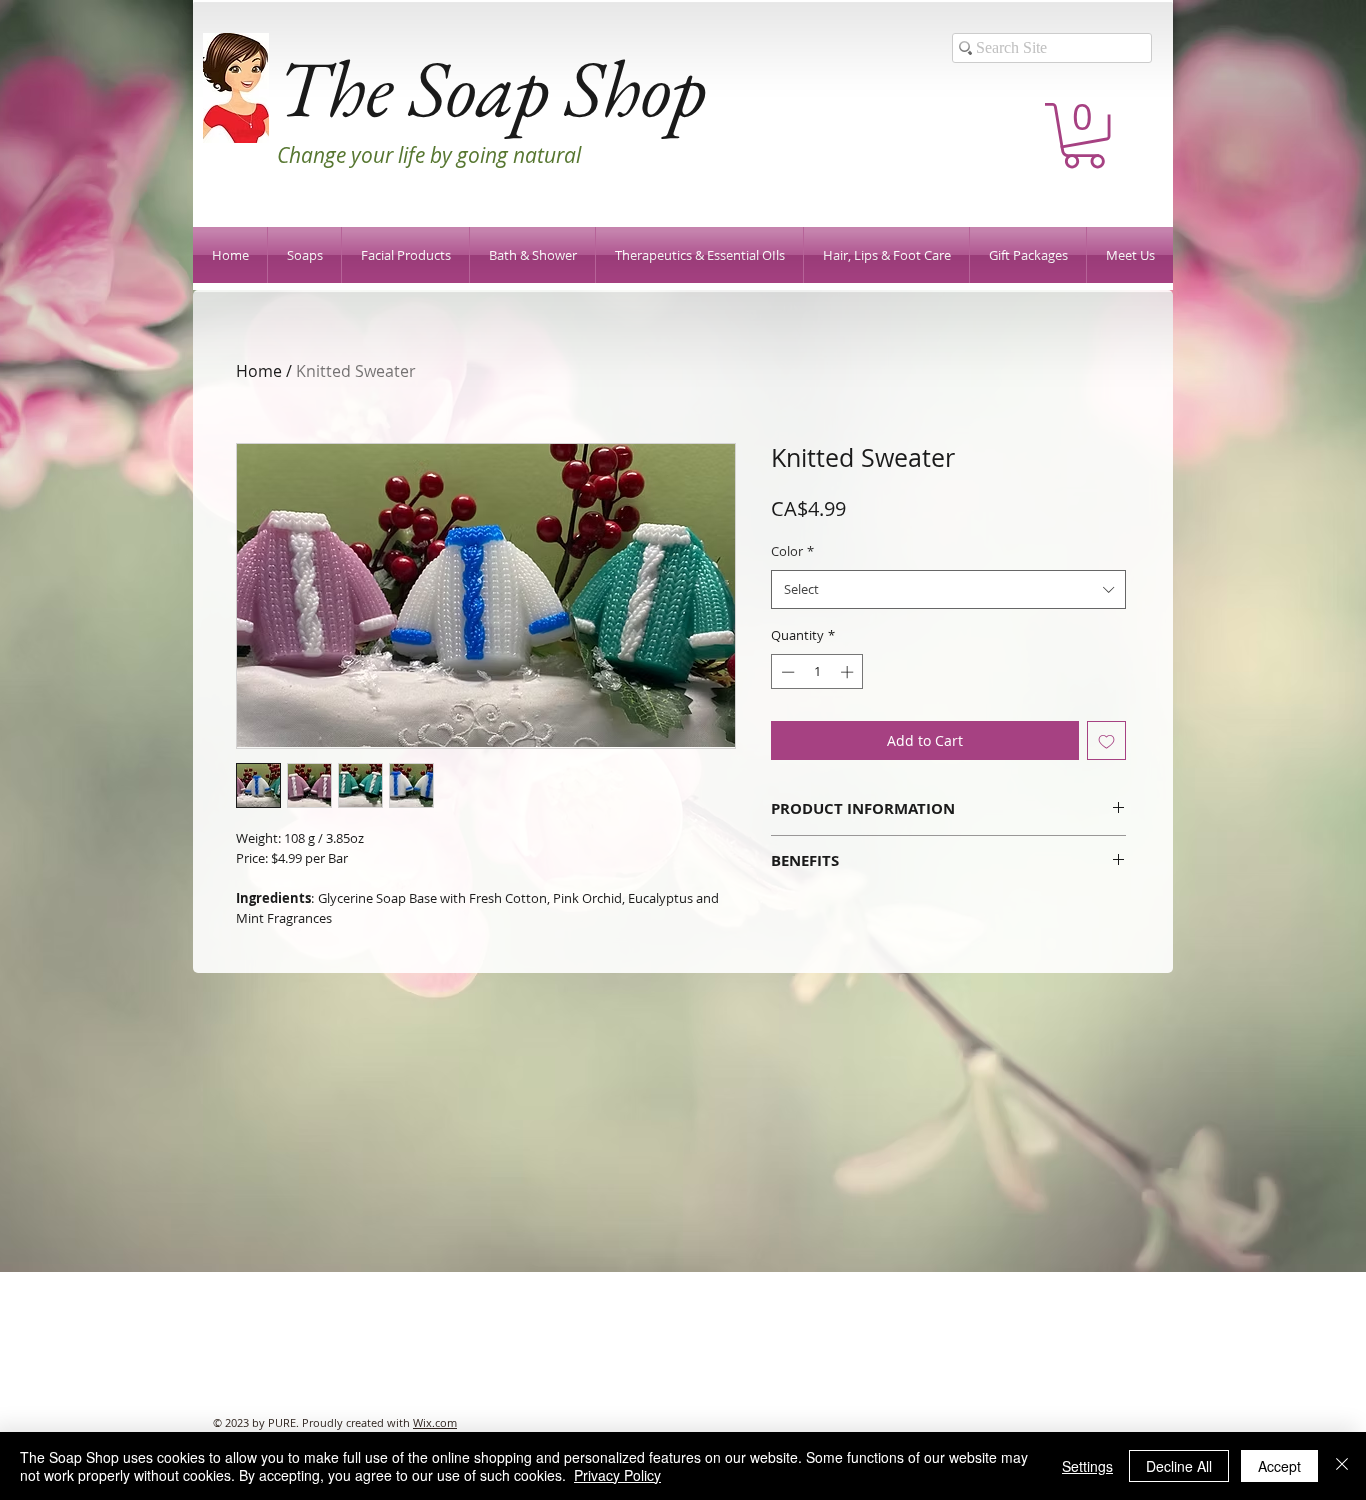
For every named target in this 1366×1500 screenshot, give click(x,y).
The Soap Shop (491, 87)
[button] (1084, 135)
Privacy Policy (617, 1475)
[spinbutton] (817, 672)
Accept (1279, 1466)
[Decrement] (786, 672)
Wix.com (435, 1422)
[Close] (1342, 1466)
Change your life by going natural (429, 155)
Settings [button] (1087, 1466)
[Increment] (849, 672)
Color (792, 551)
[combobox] (948, 589)
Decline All (1179, 1466)
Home (259, 371)
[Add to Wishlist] (1106, 740)
